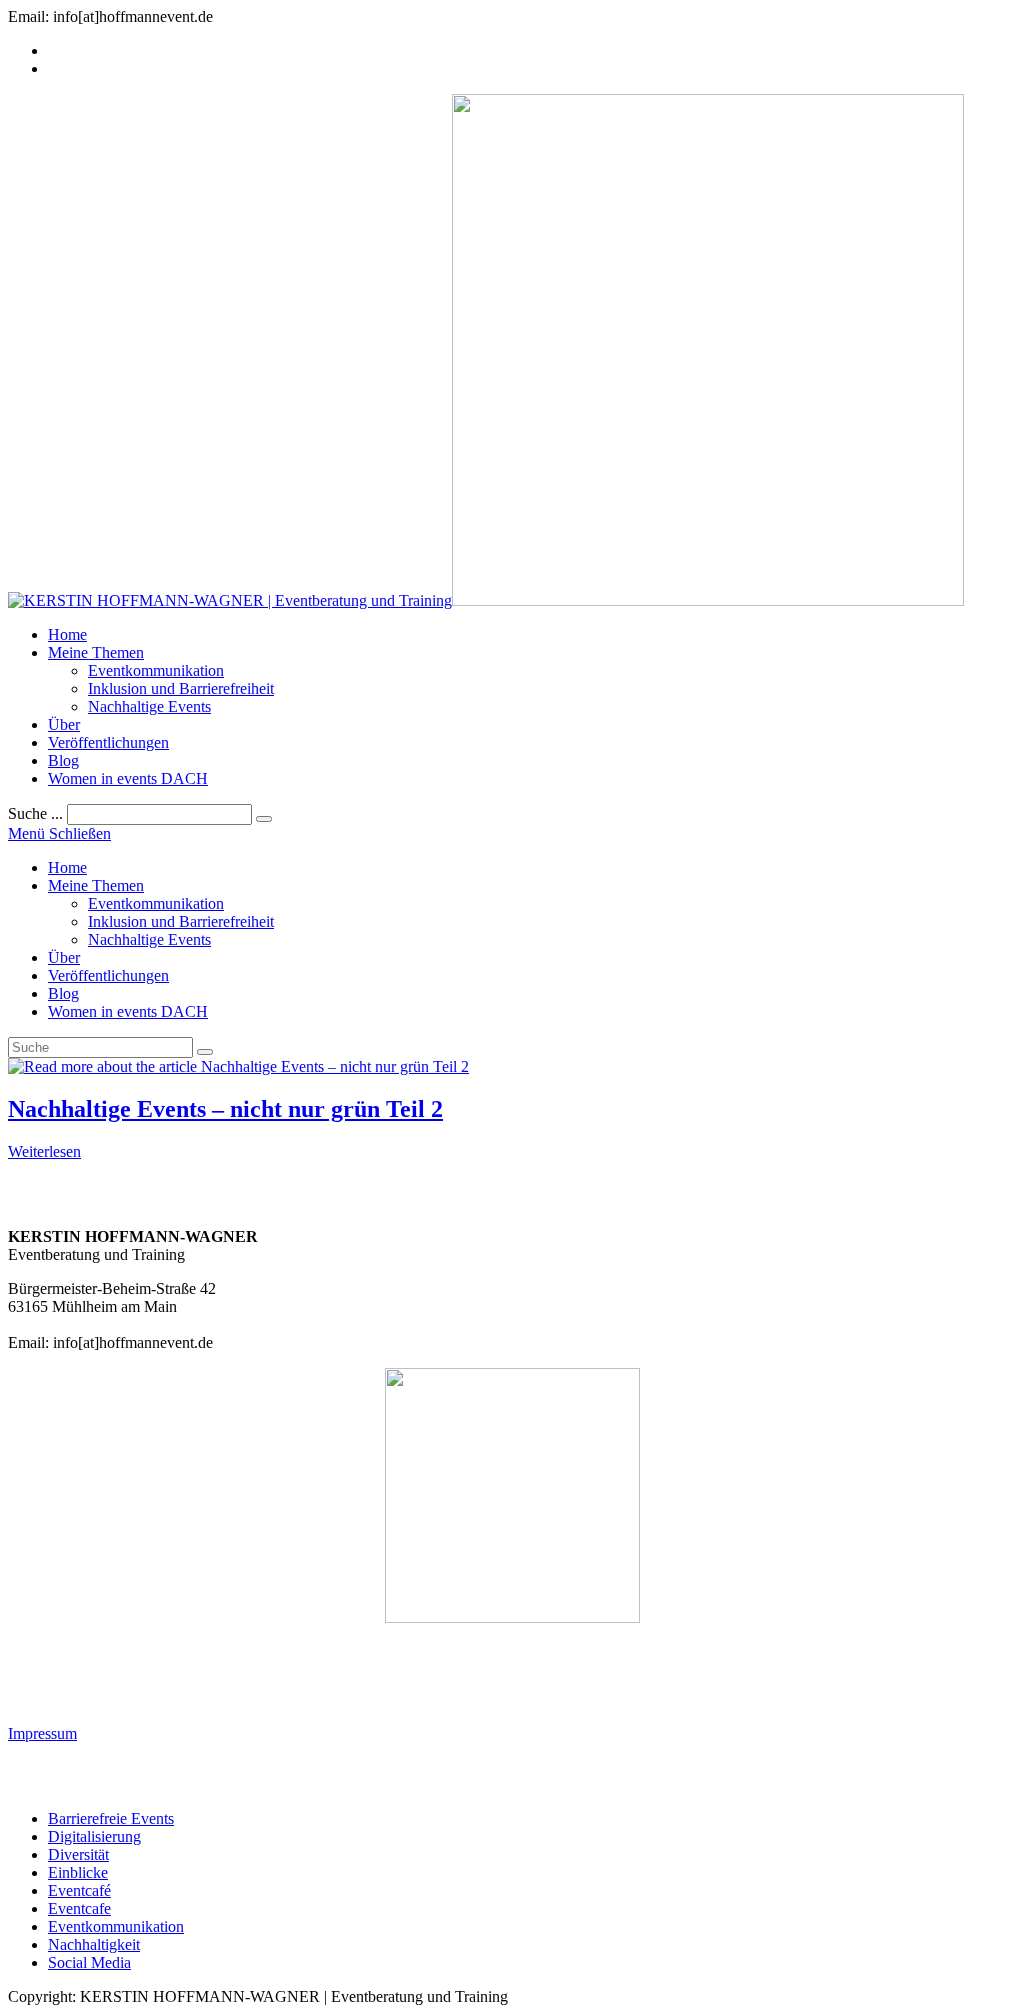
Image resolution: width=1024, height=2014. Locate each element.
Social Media (89, 1962)
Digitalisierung (94, 1836)
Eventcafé (79, 1890)
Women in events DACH (128, 1011)
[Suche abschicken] (205, 1052)
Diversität (78, 1854)
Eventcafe (79, 1908)
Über (64, 957)
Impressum (42, 1733)
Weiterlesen (44, 1151)
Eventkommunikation (156, 903)
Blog (63, 993)
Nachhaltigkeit (94, 1944)
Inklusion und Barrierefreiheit (181, 921)
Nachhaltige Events (149, 939)
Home (67, 867)
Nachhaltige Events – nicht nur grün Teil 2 (225, 1109)
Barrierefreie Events (111, 1818)
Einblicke (78, 1872)
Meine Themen (96, 885)
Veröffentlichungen (108, 975)
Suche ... (35, 813)
